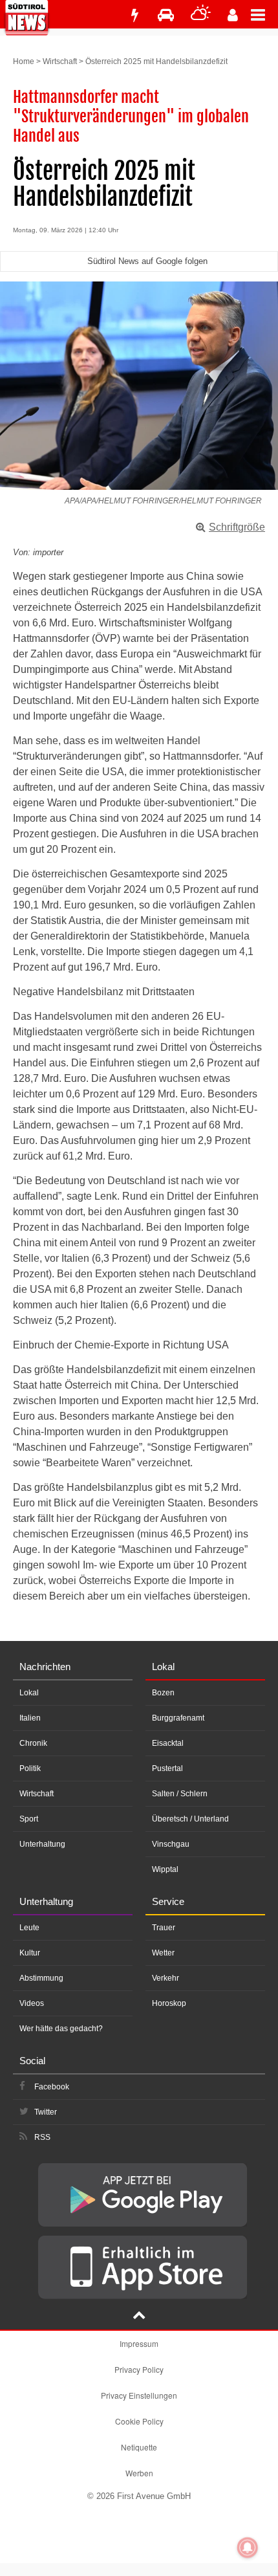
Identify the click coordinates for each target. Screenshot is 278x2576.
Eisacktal (168, 1743)
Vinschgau (171, 1844)
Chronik (33, 1743)
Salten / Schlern (180, 1794)
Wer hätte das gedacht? (61, 2029)
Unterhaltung (42, 1844)
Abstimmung (41, 1978)
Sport (29, 1819)
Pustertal (167, 1768)
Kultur (30, 1953)
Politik (30, 1768)
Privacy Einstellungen (139, 2395)
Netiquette (139, 2447)
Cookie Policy (139, 2421)
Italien (30, 1718)
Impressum (139, 2343)
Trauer (164, 1928)
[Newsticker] (134, 15)
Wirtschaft (60, 61)
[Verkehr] (166, 15)
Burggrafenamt (178, 1718)
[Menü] (264, 14)
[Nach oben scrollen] (139, 2317)
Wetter (163, 1953)
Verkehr (166, 1978)
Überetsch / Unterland (190, 1819)
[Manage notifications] (248, 2548)
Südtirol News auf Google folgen (147, 261)
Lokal (29, 1693)
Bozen (163, 1693)
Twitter (46, 2112)
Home (24, 61)
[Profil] (233, 15)
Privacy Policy (139, 2369)
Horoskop (169, 2003)
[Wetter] (201, 15)
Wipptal (165, 1869)
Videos (32, 2003)
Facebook (52, 2087)
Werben (139, 2473)
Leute (29, 1928)
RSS (42, 2137)
